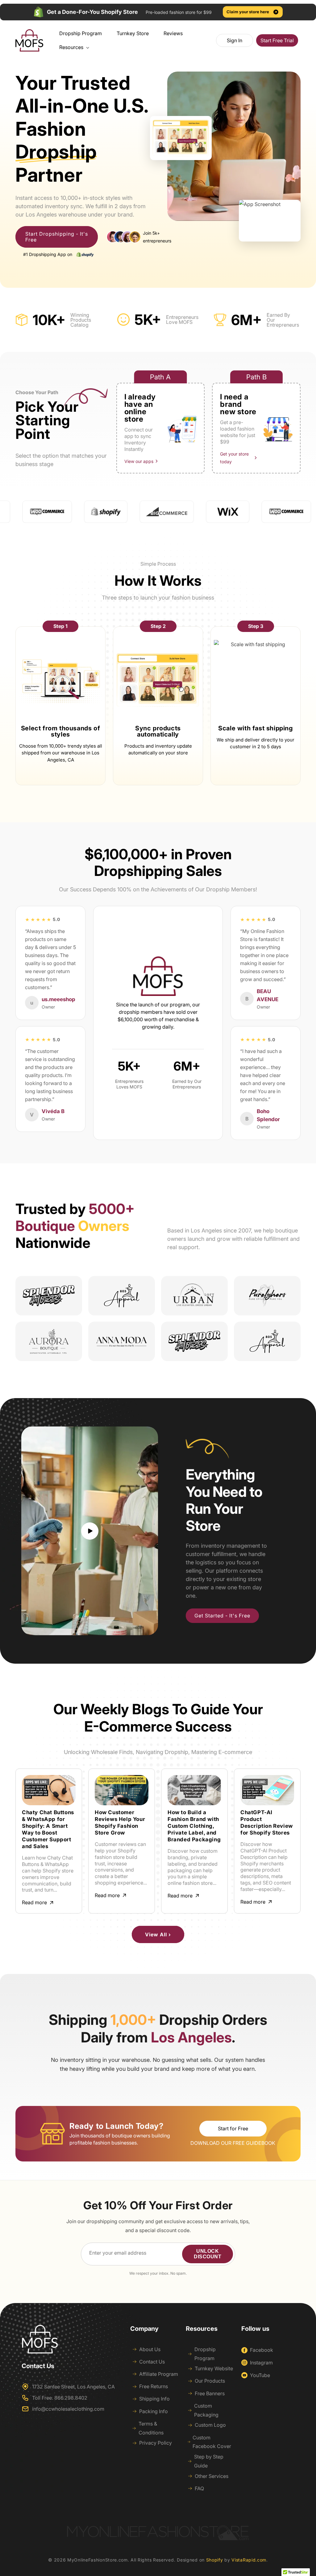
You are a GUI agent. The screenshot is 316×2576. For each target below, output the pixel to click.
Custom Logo (210, 2425)
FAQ (199, 2488)
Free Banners (210, 2393)
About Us (150, 2349)
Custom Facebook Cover (212, 2442)
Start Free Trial (277, 40)
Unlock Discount (208, 2254)
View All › (158, 1934)
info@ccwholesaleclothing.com (68, 2409)
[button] (72, 47)
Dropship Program (205, 2354)
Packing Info (154, 2411)
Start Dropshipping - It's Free (57, 237)
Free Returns (154, 2386)
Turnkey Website (214, 2368)
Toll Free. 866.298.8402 (60, 2398)
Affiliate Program (159, 2374)
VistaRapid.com (249, 2560)
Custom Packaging (206, 2410)
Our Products (210, 2381)
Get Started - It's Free (222, 1616)
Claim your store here (248, 12)
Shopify (215, 2560)
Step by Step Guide (209, 2461)
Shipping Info (154, 2399)
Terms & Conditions (151, 2428)
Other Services (212, 2476)
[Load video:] (90, 1531)
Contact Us (152, 2362)
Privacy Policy (156, 2443)
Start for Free (233, 2128)
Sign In (235, 40)
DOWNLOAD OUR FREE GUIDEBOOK (233, 2143)
